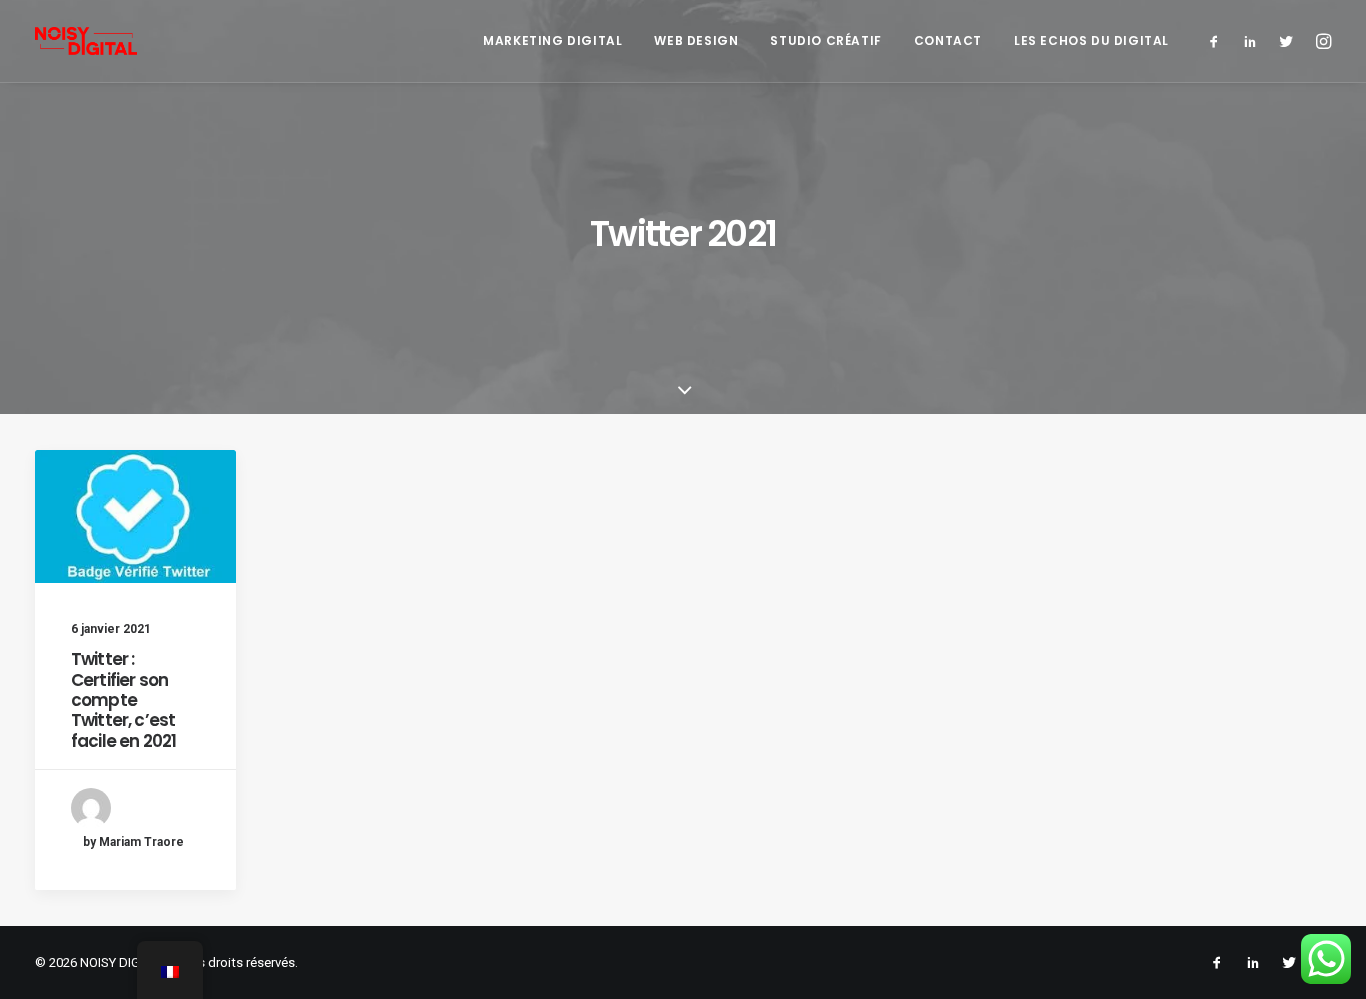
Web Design (696, 40)
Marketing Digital (552, 40)
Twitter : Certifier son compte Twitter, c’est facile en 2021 (123, 700)
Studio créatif (825, 40)
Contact (948, 40)
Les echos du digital (1091, 40)
